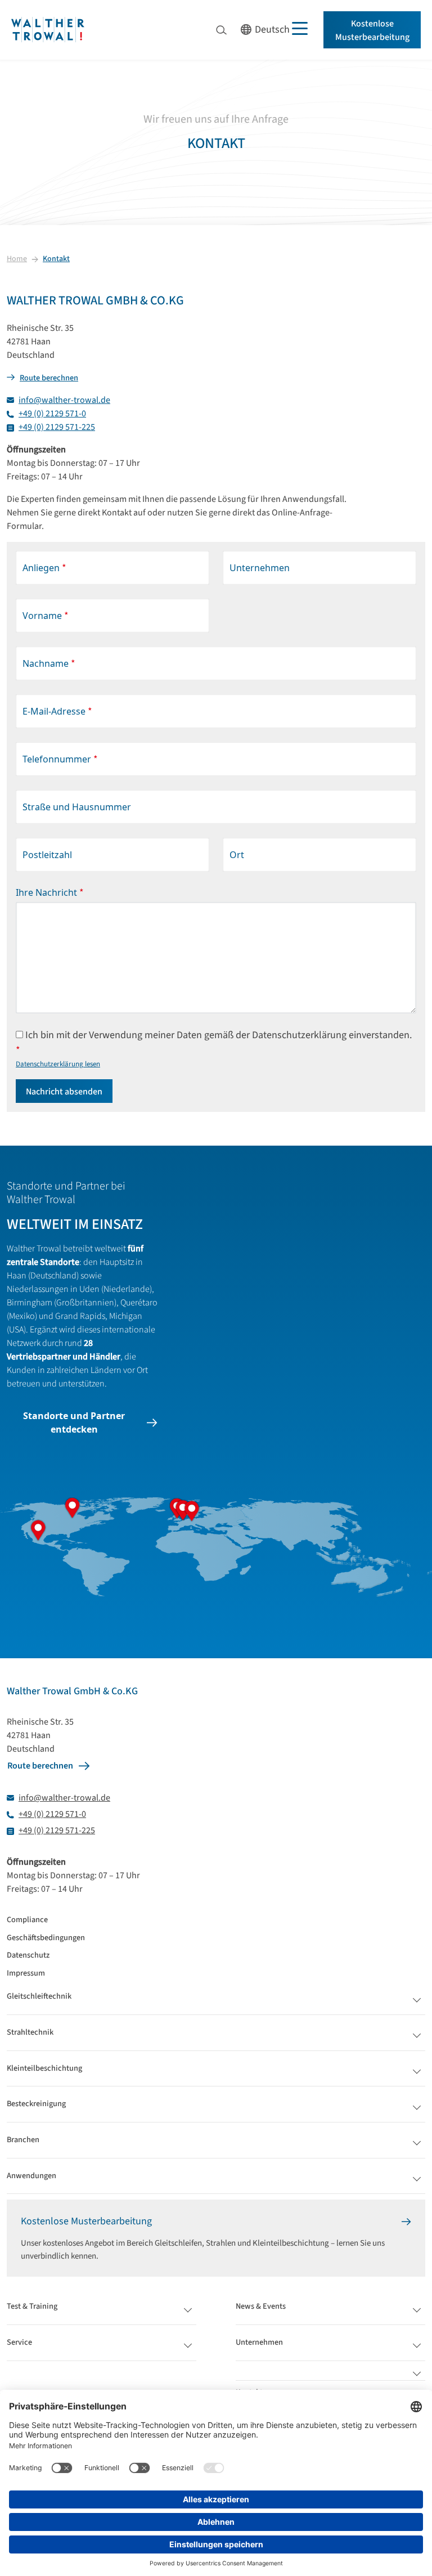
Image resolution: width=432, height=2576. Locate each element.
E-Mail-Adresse (57, 712)
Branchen (23, 2140)
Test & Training (32, 2307)
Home (17, 259)
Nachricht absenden (64, 1092)
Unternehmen (260, 568)
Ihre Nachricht (50, 893)
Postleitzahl (47, 855)
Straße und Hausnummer (77, 807)
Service (19, 2343)
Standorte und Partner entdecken (74, 1422)
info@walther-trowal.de (64, 400)
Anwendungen (31, 2176)
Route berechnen (49, 378)
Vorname (46, 616)
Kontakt (56, 259)
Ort (237, 855)
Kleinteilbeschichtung (44, 2069)
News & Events (261, 2307)
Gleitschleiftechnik (39, 1997)
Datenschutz (28, 1955)
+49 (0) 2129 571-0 (52, 414)
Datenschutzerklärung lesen (58, 1064)
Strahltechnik (30, 2033)
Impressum (26, 1973)
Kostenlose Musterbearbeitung (372, 30)
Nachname (49, 664)
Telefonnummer (60, 759)
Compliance (27, 1920)
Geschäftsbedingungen (46, 1938)
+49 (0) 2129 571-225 (57, 427)
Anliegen (44, 568)
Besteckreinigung (36, 2104)
